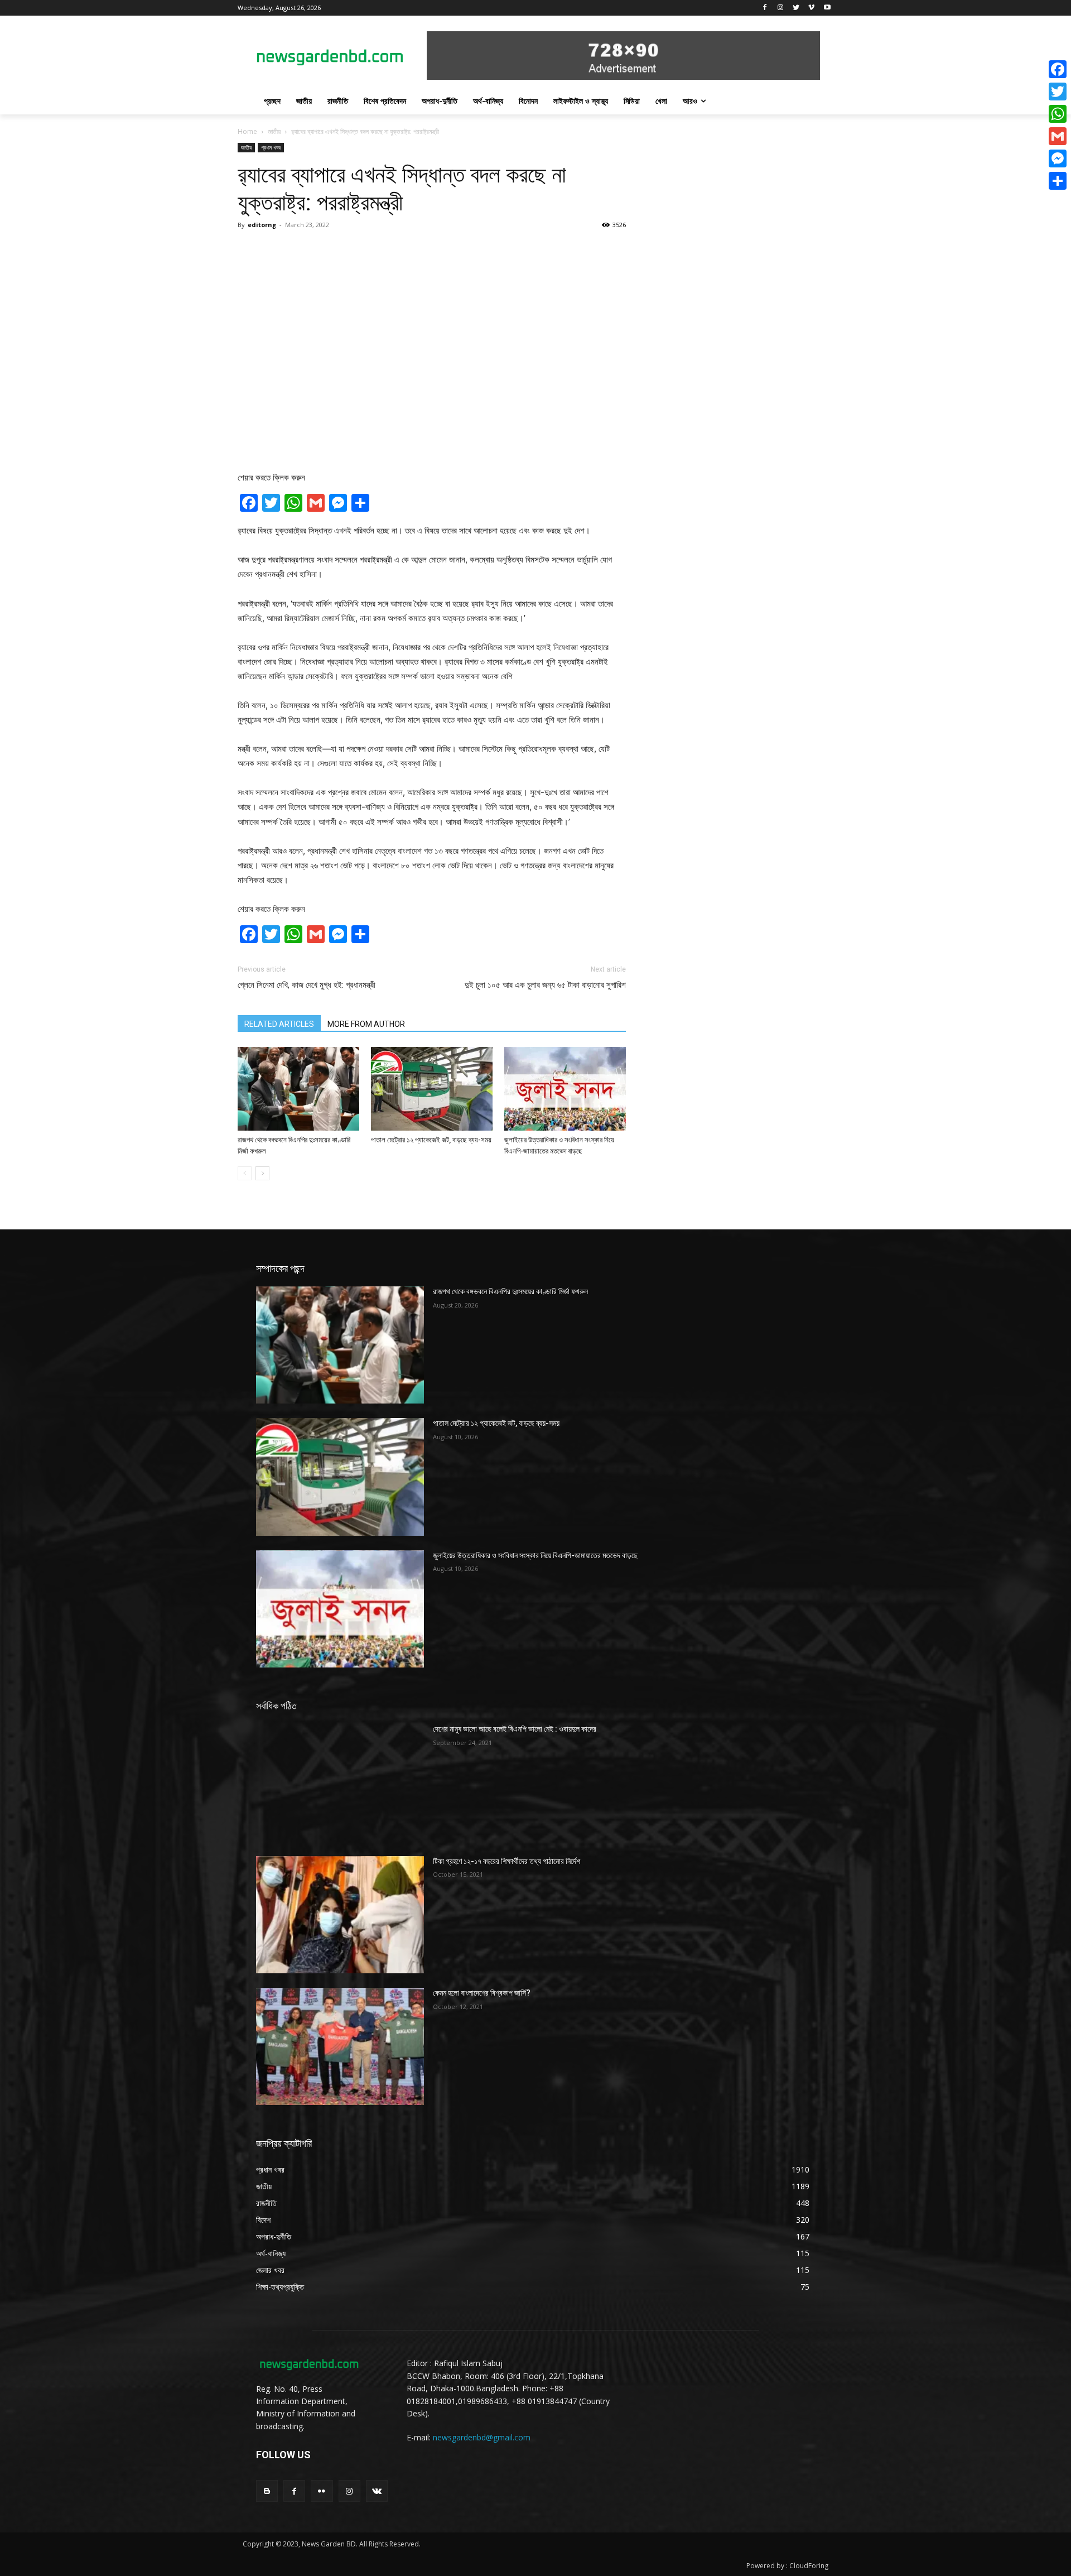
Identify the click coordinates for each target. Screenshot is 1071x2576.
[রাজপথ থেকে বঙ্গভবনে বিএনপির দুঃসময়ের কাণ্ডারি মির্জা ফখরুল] (298, 1089)
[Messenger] (1058, 158)
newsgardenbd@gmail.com (482, 2437)
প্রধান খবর (271, 147)
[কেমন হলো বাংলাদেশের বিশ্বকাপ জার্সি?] (340, 2046)
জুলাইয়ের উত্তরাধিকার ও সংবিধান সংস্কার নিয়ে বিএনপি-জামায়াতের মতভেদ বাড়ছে (535, 1555)
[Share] (1058, 181)
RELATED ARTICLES (279, 1024)
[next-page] (262, 1173)
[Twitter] (796, 8)
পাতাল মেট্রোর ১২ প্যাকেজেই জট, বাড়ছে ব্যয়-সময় (431, 1140)
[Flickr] (322, 2491)
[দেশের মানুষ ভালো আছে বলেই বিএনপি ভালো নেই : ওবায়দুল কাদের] (340, 1782)
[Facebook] (765, 8)
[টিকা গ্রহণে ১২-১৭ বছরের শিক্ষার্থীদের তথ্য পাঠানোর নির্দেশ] (340, 1915)
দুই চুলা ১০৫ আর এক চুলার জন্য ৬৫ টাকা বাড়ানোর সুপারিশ (545, 985)
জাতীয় (274, 131)
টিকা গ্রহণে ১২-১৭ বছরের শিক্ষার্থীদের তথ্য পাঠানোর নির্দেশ (506, 1861)
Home (247, 131)
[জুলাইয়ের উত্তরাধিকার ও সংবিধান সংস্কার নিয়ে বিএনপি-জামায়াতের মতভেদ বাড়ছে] (565, 1089)
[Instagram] (781, 8)
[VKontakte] (377, 2491)
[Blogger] (267, 2491)
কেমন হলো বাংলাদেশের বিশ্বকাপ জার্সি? (482, 1993)
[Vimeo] (811, 8)
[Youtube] (827, 8)
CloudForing (809, 2566)
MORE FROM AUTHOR (366, 1024)
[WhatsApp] (1058, 114)
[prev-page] (245, 1173)
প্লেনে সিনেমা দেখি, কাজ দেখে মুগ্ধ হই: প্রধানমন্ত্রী (307, 985)
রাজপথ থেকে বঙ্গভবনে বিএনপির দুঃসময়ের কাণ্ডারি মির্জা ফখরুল (510, 1291)
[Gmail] (1058, 136)
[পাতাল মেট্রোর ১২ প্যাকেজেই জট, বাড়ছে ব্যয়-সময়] (432, 1089)
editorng (262, 225)
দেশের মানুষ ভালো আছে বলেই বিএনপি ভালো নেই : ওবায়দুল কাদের (515, 1729)
